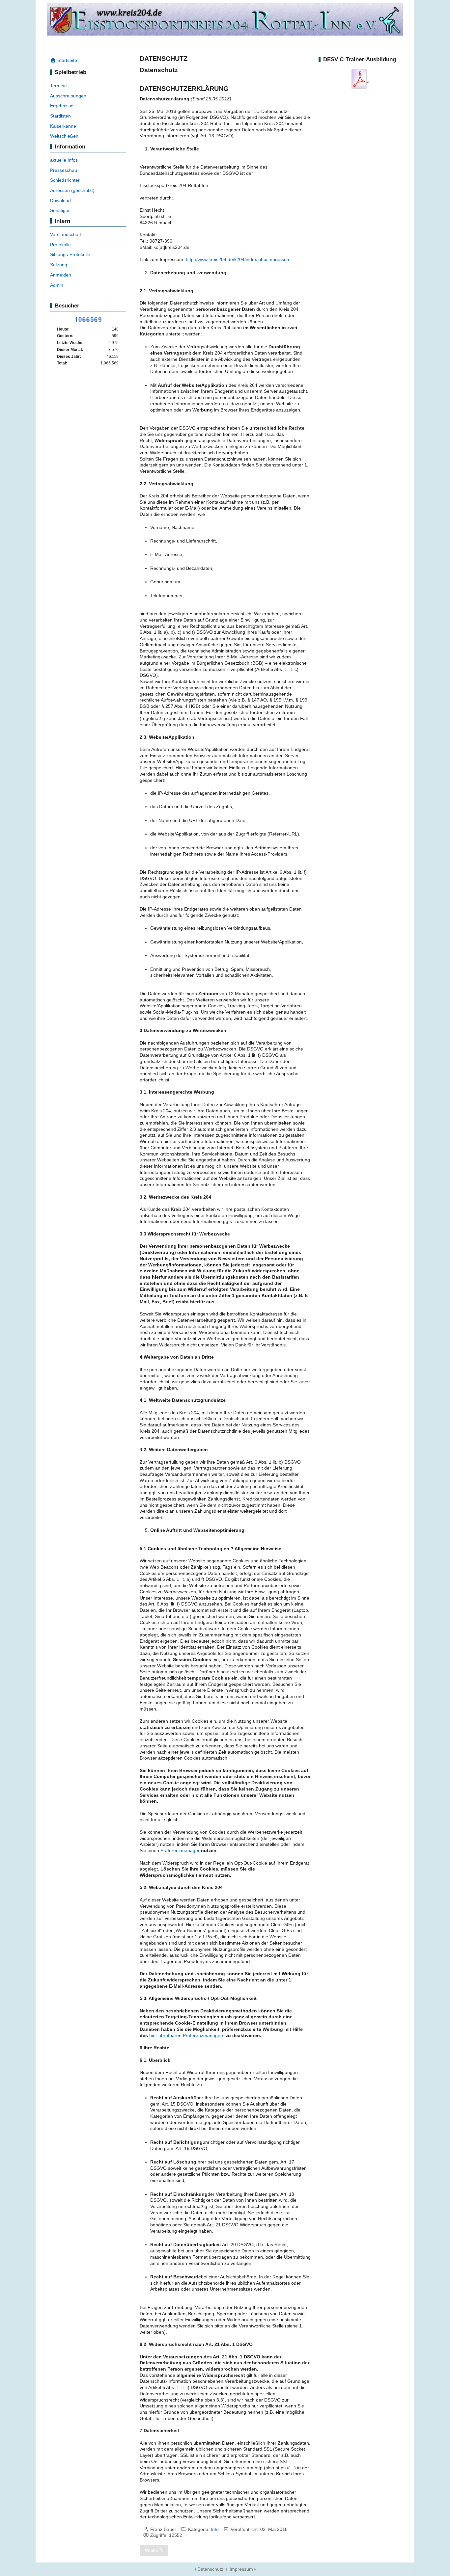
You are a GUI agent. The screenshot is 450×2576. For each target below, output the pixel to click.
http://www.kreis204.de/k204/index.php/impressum (238, 259)
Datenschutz (210, 2569)
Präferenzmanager (180, 1850)
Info (215, 2529)
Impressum (241, 2569)
